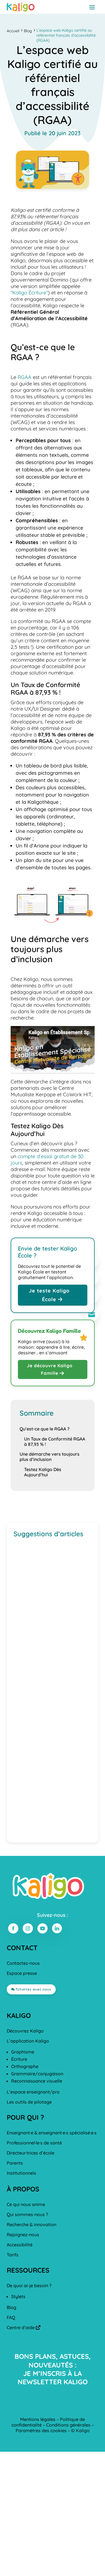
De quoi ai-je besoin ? (29, 2285)
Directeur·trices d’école (31, 2153)
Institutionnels (21, 2173)
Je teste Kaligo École (49, 1295)
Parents (15, 2163)
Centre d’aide (24, 2327)
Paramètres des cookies (41, 2430)
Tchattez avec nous (33, 1989)
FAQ (11, 2317)
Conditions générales (68, 2425)
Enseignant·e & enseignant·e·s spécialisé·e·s (52, 2133)
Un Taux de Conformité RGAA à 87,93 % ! (55, 1442)
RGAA (25, 377)
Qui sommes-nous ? (27, 2214)
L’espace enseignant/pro (33, 2092)
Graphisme (23, 2052)
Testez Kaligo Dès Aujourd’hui (43, 1472)
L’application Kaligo (28, 2041)
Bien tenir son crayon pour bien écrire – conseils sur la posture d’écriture (49, 1710)
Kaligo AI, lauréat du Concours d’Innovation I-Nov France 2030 (51, 1610)
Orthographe (25, 2066)
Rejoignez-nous (23, 2235)
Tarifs (13, 2255)
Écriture (19, 2059)
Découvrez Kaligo (25, 2031)
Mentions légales (38, 2419)
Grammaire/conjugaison (37, 2074)
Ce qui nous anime (26, 2204)
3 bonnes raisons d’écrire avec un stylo (52, 1807)
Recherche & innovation (32, 2224)
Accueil (13, 31)
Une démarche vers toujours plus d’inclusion (50, 1457)
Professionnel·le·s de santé (34, 2143)
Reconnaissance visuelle (37, 2081)
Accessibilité (20, 2245)
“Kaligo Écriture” (29, 293)
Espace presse (22, 1973)
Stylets (18, 2296)
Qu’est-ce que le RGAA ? (45, 1429)
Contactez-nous (23, 1963)
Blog (28, 31)
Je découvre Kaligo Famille (50, 1369)
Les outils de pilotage (29, 2102)
